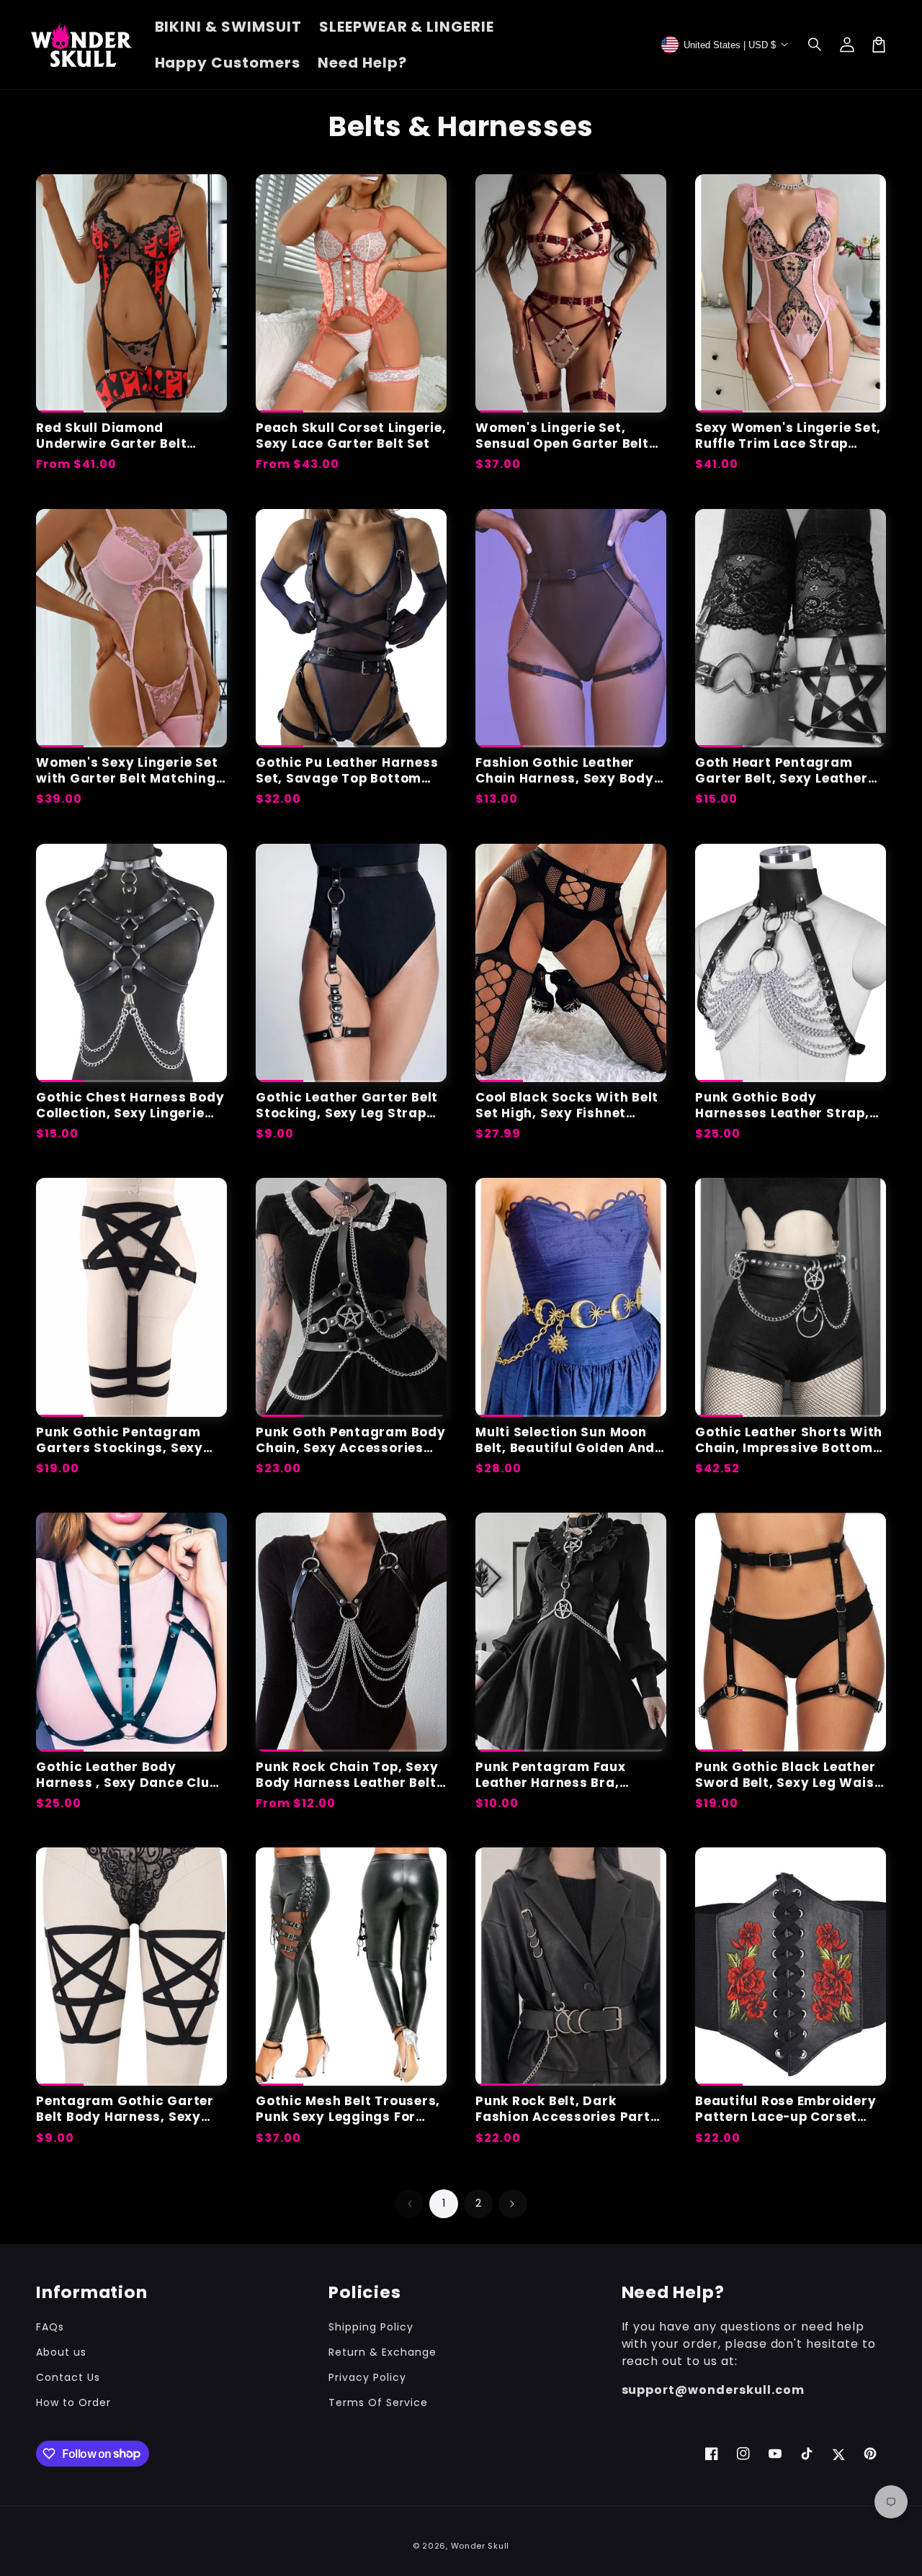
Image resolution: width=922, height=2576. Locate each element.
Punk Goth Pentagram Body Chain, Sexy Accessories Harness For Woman (351, 1440)
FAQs (50, 2327)
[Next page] (513, 2204)
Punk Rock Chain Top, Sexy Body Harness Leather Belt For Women (347, 1775)
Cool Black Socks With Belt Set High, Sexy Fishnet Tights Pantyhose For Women (567, 1105)
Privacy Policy (367, 2377)
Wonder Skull (480, 2546)
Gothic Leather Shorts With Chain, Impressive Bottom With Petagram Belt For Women (789, 1440)
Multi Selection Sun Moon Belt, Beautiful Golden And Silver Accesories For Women (565, 1440)
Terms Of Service (378, 2402)
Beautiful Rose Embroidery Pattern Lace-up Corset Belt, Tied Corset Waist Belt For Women (789, 2109)
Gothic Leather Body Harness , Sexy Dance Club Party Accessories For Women (127, 1775)
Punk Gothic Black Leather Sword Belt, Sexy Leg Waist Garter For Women (788, 1775)
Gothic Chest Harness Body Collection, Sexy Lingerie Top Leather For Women (130, 1105)
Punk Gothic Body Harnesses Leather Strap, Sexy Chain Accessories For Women (789, 1105)
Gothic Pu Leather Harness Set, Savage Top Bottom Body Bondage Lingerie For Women (347, 770)
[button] (815, 45)
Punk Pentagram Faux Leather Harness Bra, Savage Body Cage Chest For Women (562, 1775)
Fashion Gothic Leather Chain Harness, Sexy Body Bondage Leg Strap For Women (565, 770)
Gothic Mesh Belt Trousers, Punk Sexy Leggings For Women (348, 2109)
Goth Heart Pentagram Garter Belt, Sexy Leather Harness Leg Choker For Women (782, 770)
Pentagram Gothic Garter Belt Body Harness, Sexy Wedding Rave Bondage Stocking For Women (125, 2109)
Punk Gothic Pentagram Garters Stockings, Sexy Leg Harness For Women (120, 1440)
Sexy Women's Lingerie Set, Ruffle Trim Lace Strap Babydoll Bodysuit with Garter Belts (788, 436)
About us (61, 2352)
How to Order (73, 2402)
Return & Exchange (382, 2352)
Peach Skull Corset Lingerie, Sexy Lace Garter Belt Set (351, 436)
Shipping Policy (371, 2327)
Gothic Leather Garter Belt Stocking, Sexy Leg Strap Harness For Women (347, 1105)
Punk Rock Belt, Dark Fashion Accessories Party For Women (567, 2109)
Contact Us (68, 2377)
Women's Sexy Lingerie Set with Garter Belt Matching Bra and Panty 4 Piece (127, 770)
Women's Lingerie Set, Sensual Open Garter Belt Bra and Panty (562, 436)
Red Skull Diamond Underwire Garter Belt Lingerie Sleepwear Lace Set (131, 436)
